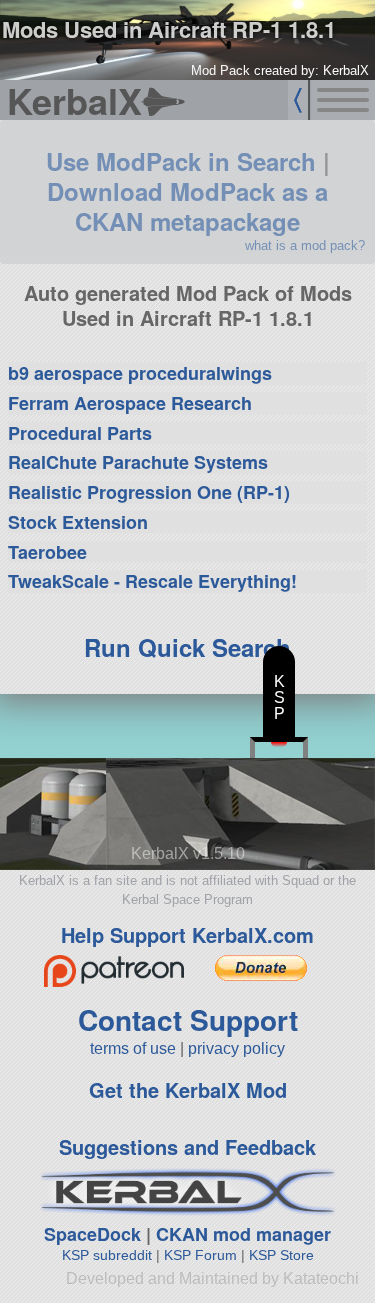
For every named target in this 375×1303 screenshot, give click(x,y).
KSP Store (281, 1255)
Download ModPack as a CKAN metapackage (187, 206)
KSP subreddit (107, 1255)
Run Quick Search (187, 647)
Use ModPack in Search (181, 161)
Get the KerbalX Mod (188, 1089)
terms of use (133, 1048)
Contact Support (188, 1019)
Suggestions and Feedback (187, 1146)
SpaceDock (92, 1234)
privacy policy (236, 1048)
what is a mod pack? (305, 245)
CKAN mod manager (243, 1234)
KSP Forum (200, 1255)
